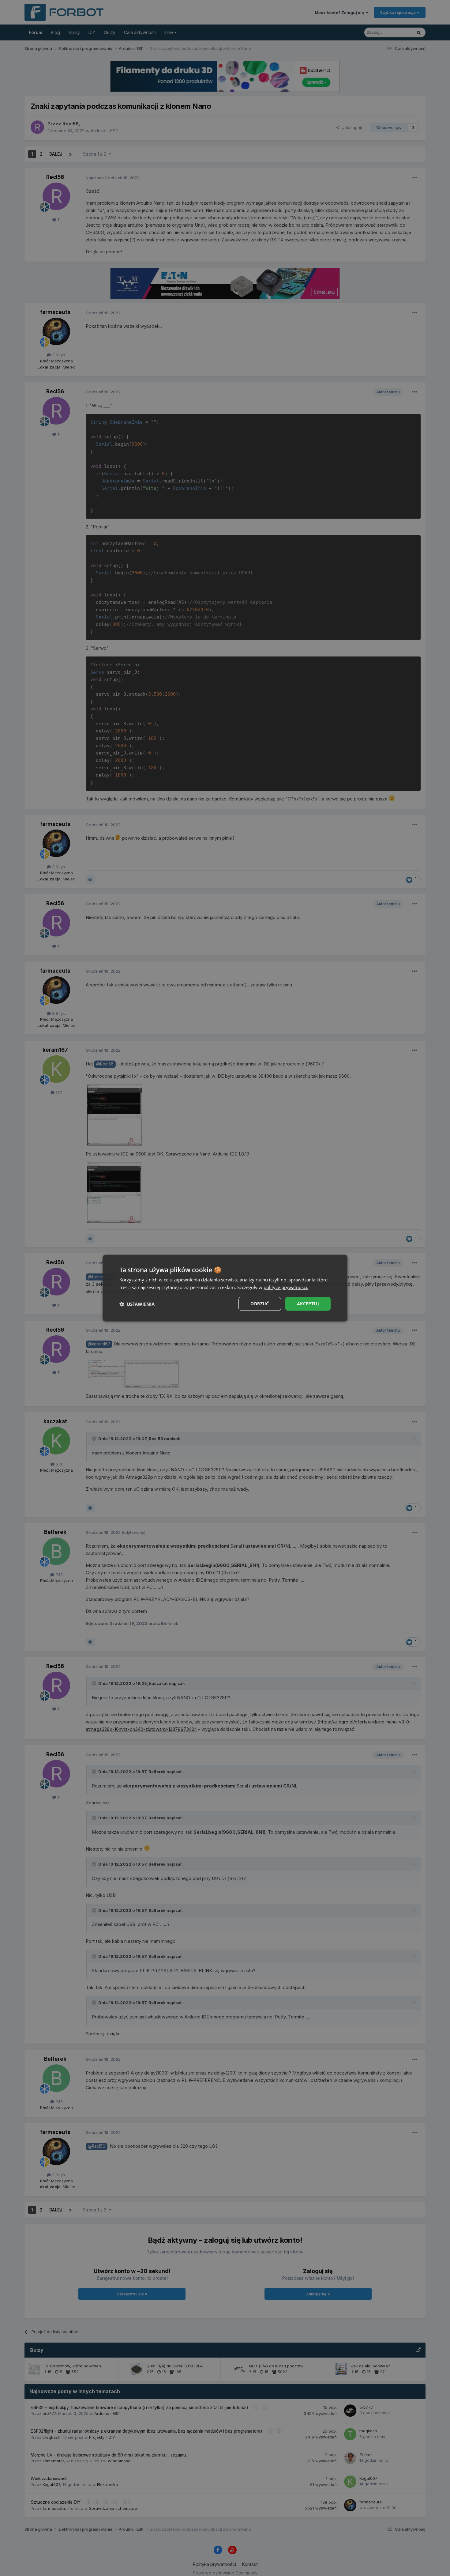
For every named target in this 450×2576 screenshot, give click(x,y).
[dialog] (225, 1288)
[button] (137, 1304)
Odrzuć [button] (260, 1304)
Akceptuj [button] (308, 1304)
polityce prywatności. (286, 1287)
